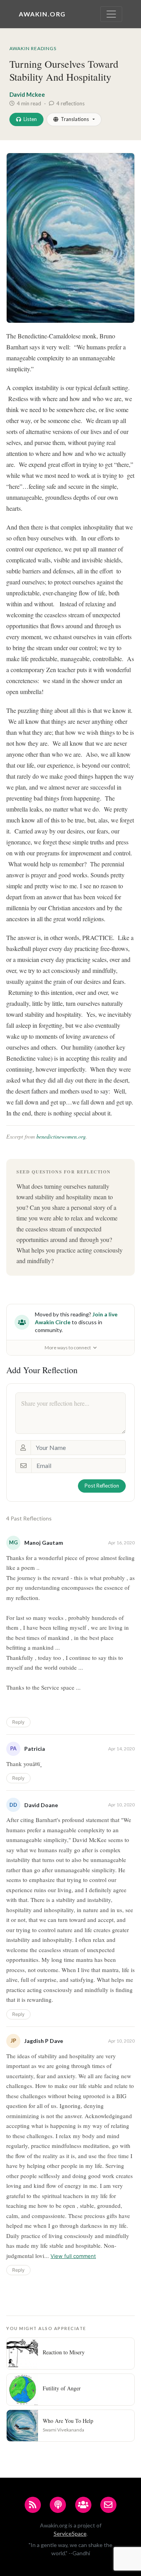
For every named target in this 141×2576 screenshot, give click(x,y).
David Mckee (27, 94)
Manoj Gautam (44, 1543)
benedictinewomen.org (61, 1136)
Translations (75, 119)
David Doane (41, 1805)
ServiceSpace (70, 2534)
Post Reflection (102, 1486)
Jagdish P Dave (44, 2041)
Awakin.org (42, 14)
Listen (30, 119)
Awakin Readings (33, 48)
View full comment (73, 2256)
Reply (18, 1722)
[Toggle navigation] (111, 14)
